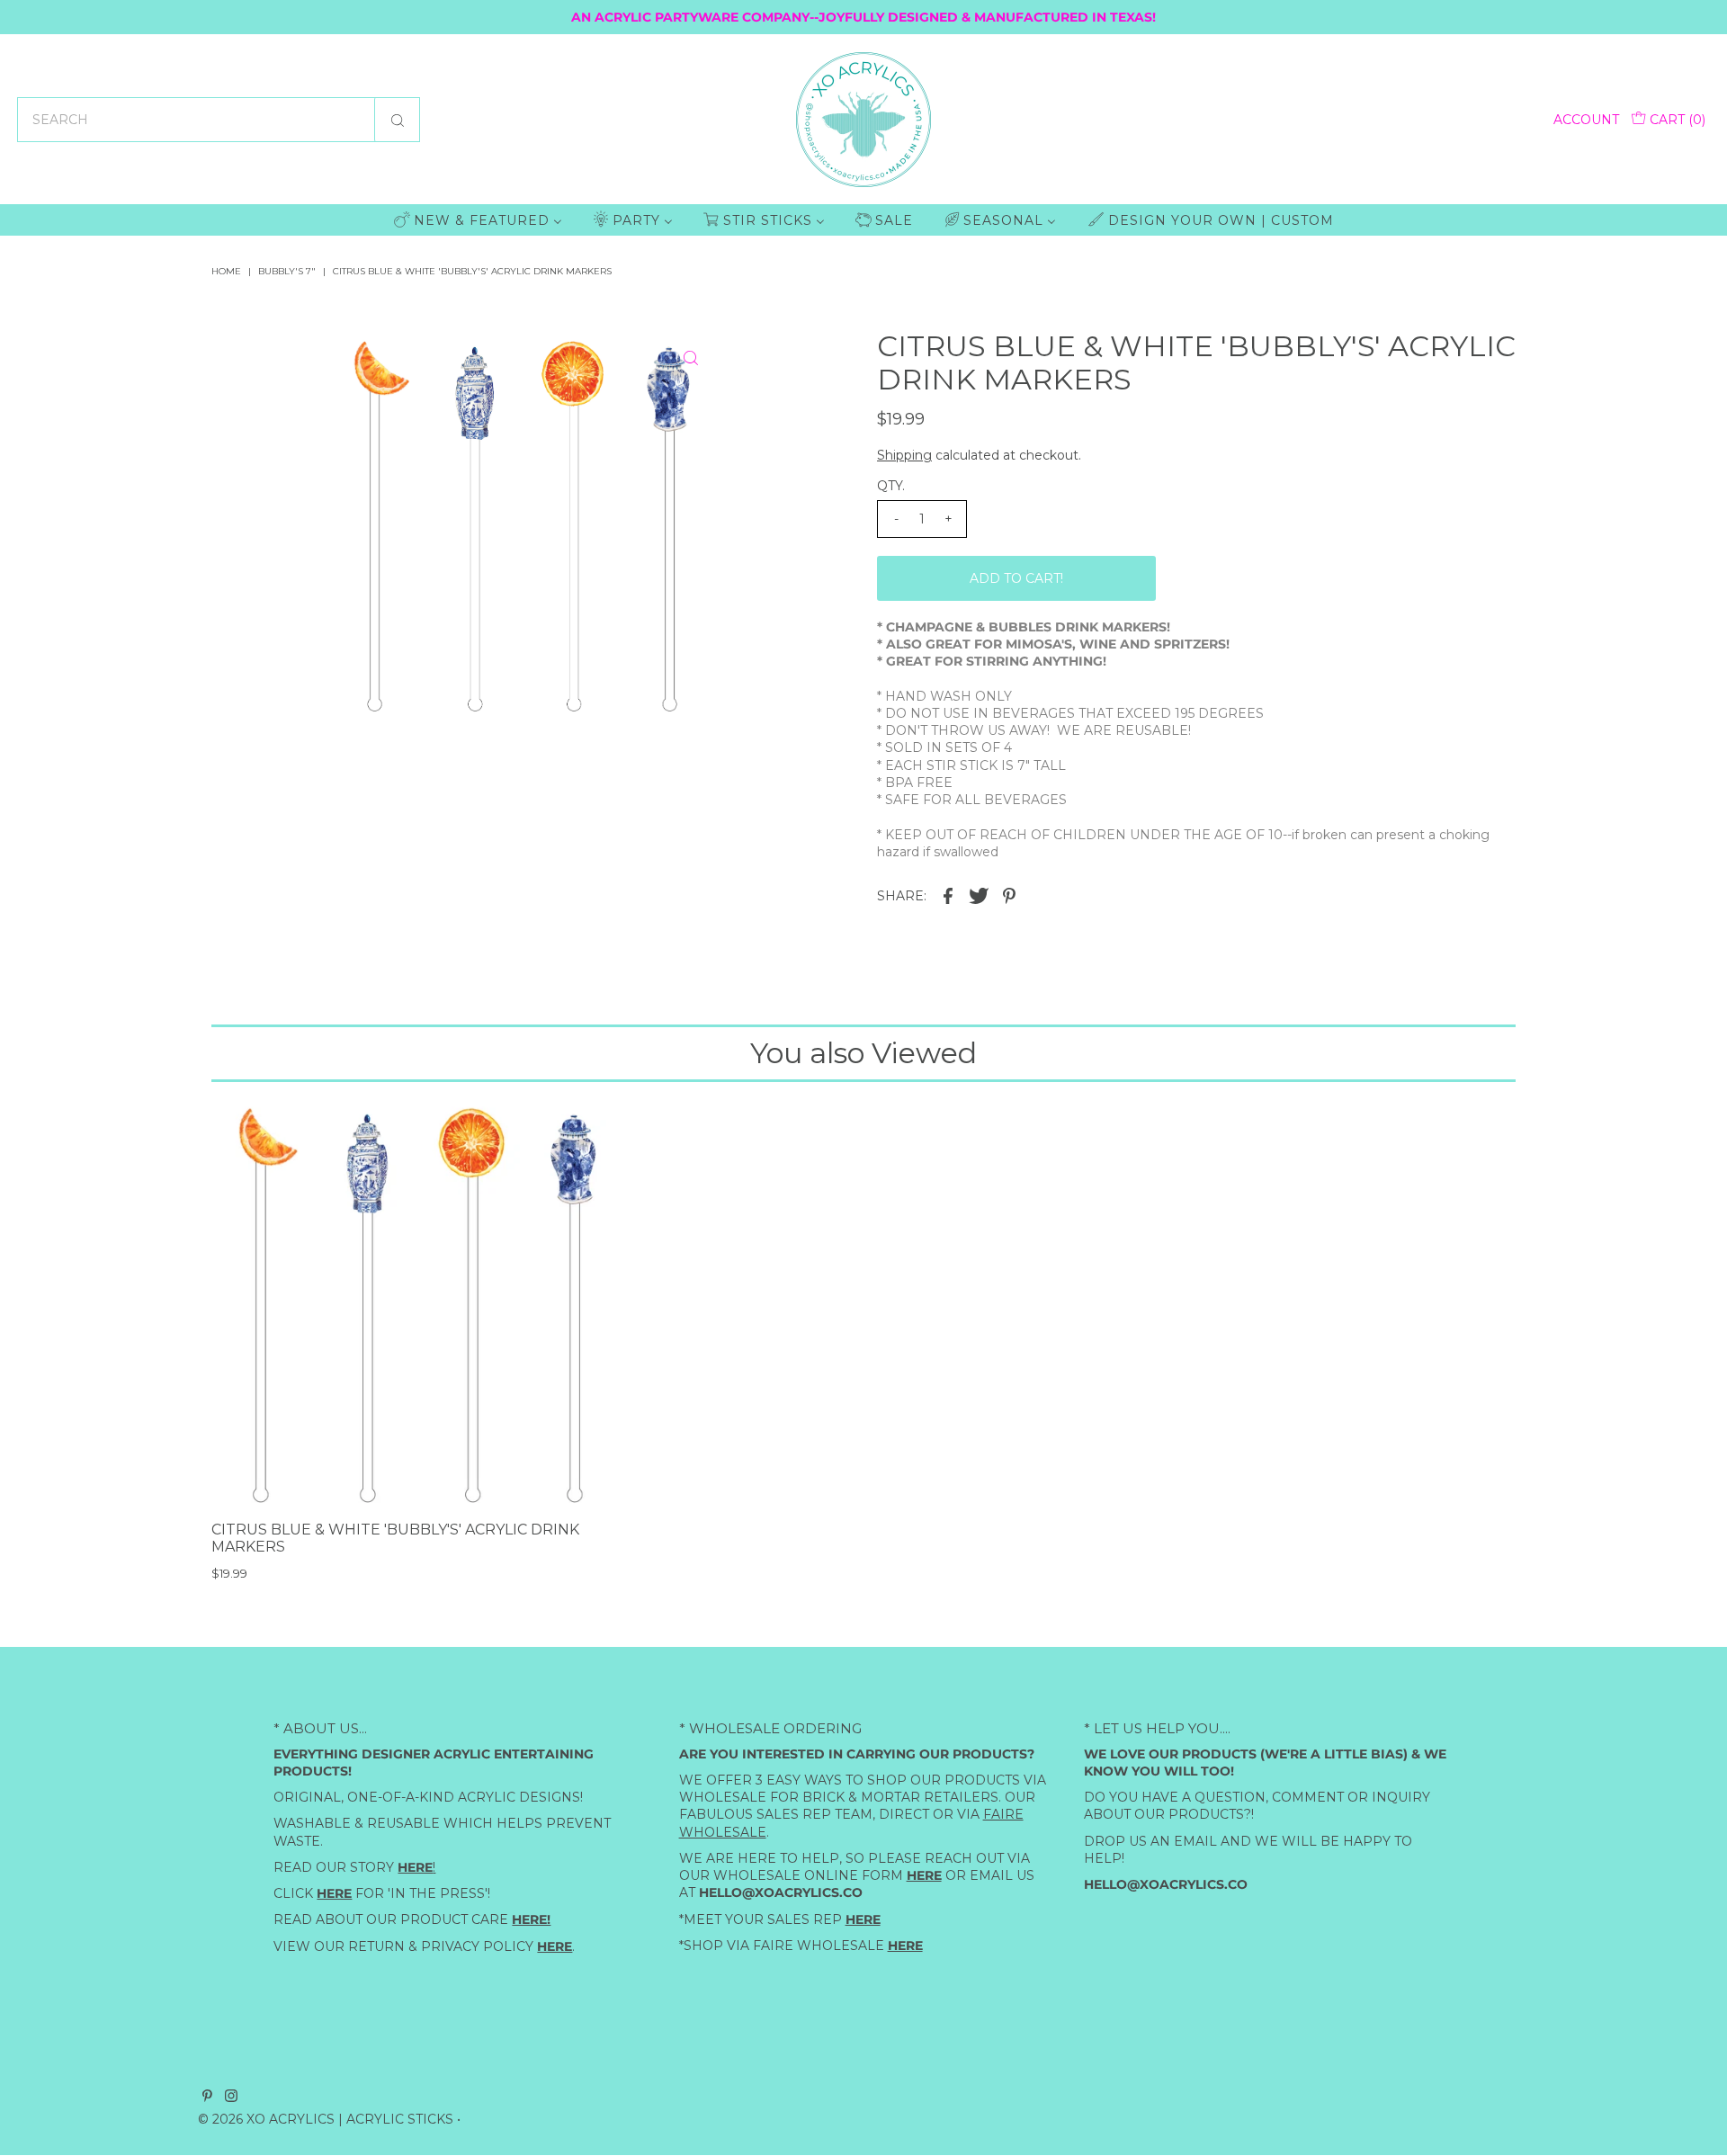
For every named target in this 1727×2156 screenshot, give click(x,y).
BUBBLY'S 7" (287, 271)
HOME (226, 271)
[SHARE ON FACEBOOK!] (948, 894)
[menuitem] (478, 220)
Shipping (904, 455)
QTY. (891, 486)
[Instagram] (231, 2098)
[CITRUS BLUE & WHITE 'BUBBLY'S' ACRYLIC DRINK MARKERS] (420, 1304)
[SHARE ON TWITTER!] (979, 894)
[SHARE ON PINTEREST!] (1009, 894)
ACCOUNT (1586, 120)
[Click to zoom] (691, 358)
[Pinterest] (207, 2098)
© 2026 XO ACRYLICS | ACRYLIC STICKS (326, 2119)
